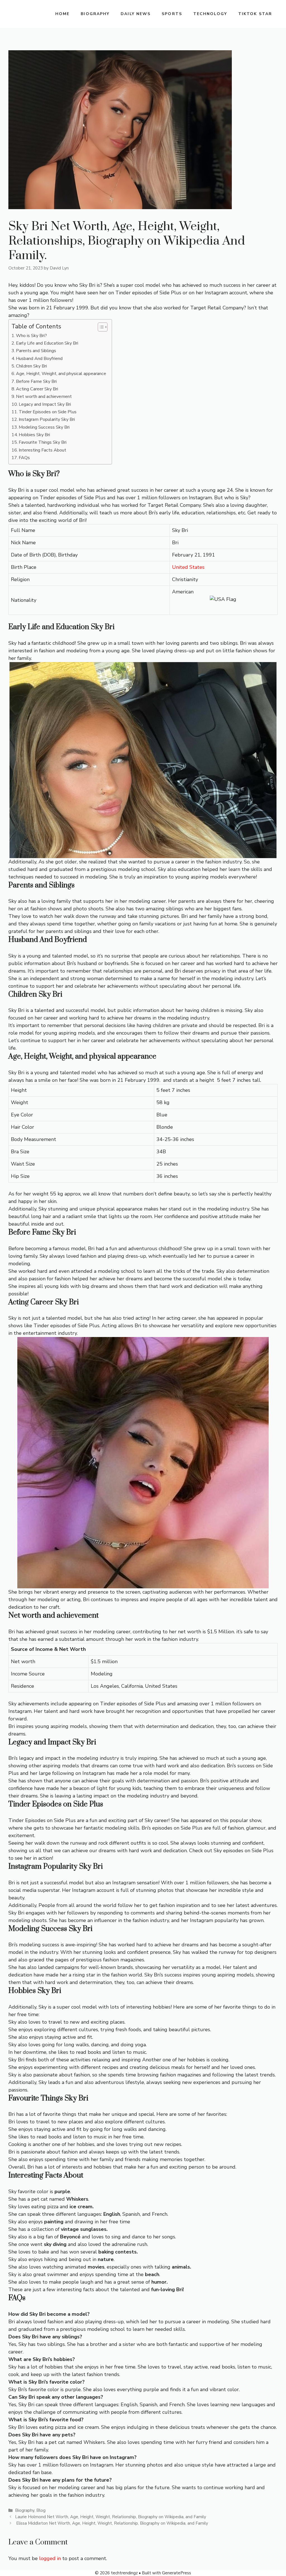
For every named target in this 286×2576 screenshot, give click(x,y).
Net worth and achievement (44, 397)
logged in (50, 2558)
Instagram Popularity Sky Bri (47, 419)
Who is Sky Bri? (31, 336)
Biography (95, 14)
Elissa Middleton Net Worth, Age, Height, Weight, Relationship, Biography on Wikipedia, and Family (112, 2523)
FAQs (24, 458)
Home (62, 14)
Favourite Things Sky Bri (43, 442)
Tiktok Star (255, 14)
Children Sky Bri (31, 366)
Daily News (136, 14)
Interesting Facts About (42, 450)
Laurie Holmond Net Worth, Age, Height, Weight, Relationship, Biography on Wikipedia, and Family (111, 2517)
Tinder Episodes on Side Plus (48, 412)
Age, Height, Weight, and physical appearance (61, 374)
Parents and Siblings (36, 351)
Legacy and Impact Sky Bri (45, 404)
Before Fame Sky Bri (36, 381)
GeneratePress (177, 2573)
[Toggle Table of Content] (100, 327)
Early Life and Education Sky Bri (47, 343)
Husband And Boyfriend (39, 359)
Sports (172, 14)
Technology (210, 14)
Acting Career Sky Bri (37, 389)
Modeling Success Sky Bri (44, 427)
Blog (41, 2510)
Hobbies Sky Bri (34, 435)
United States (188, 567)
